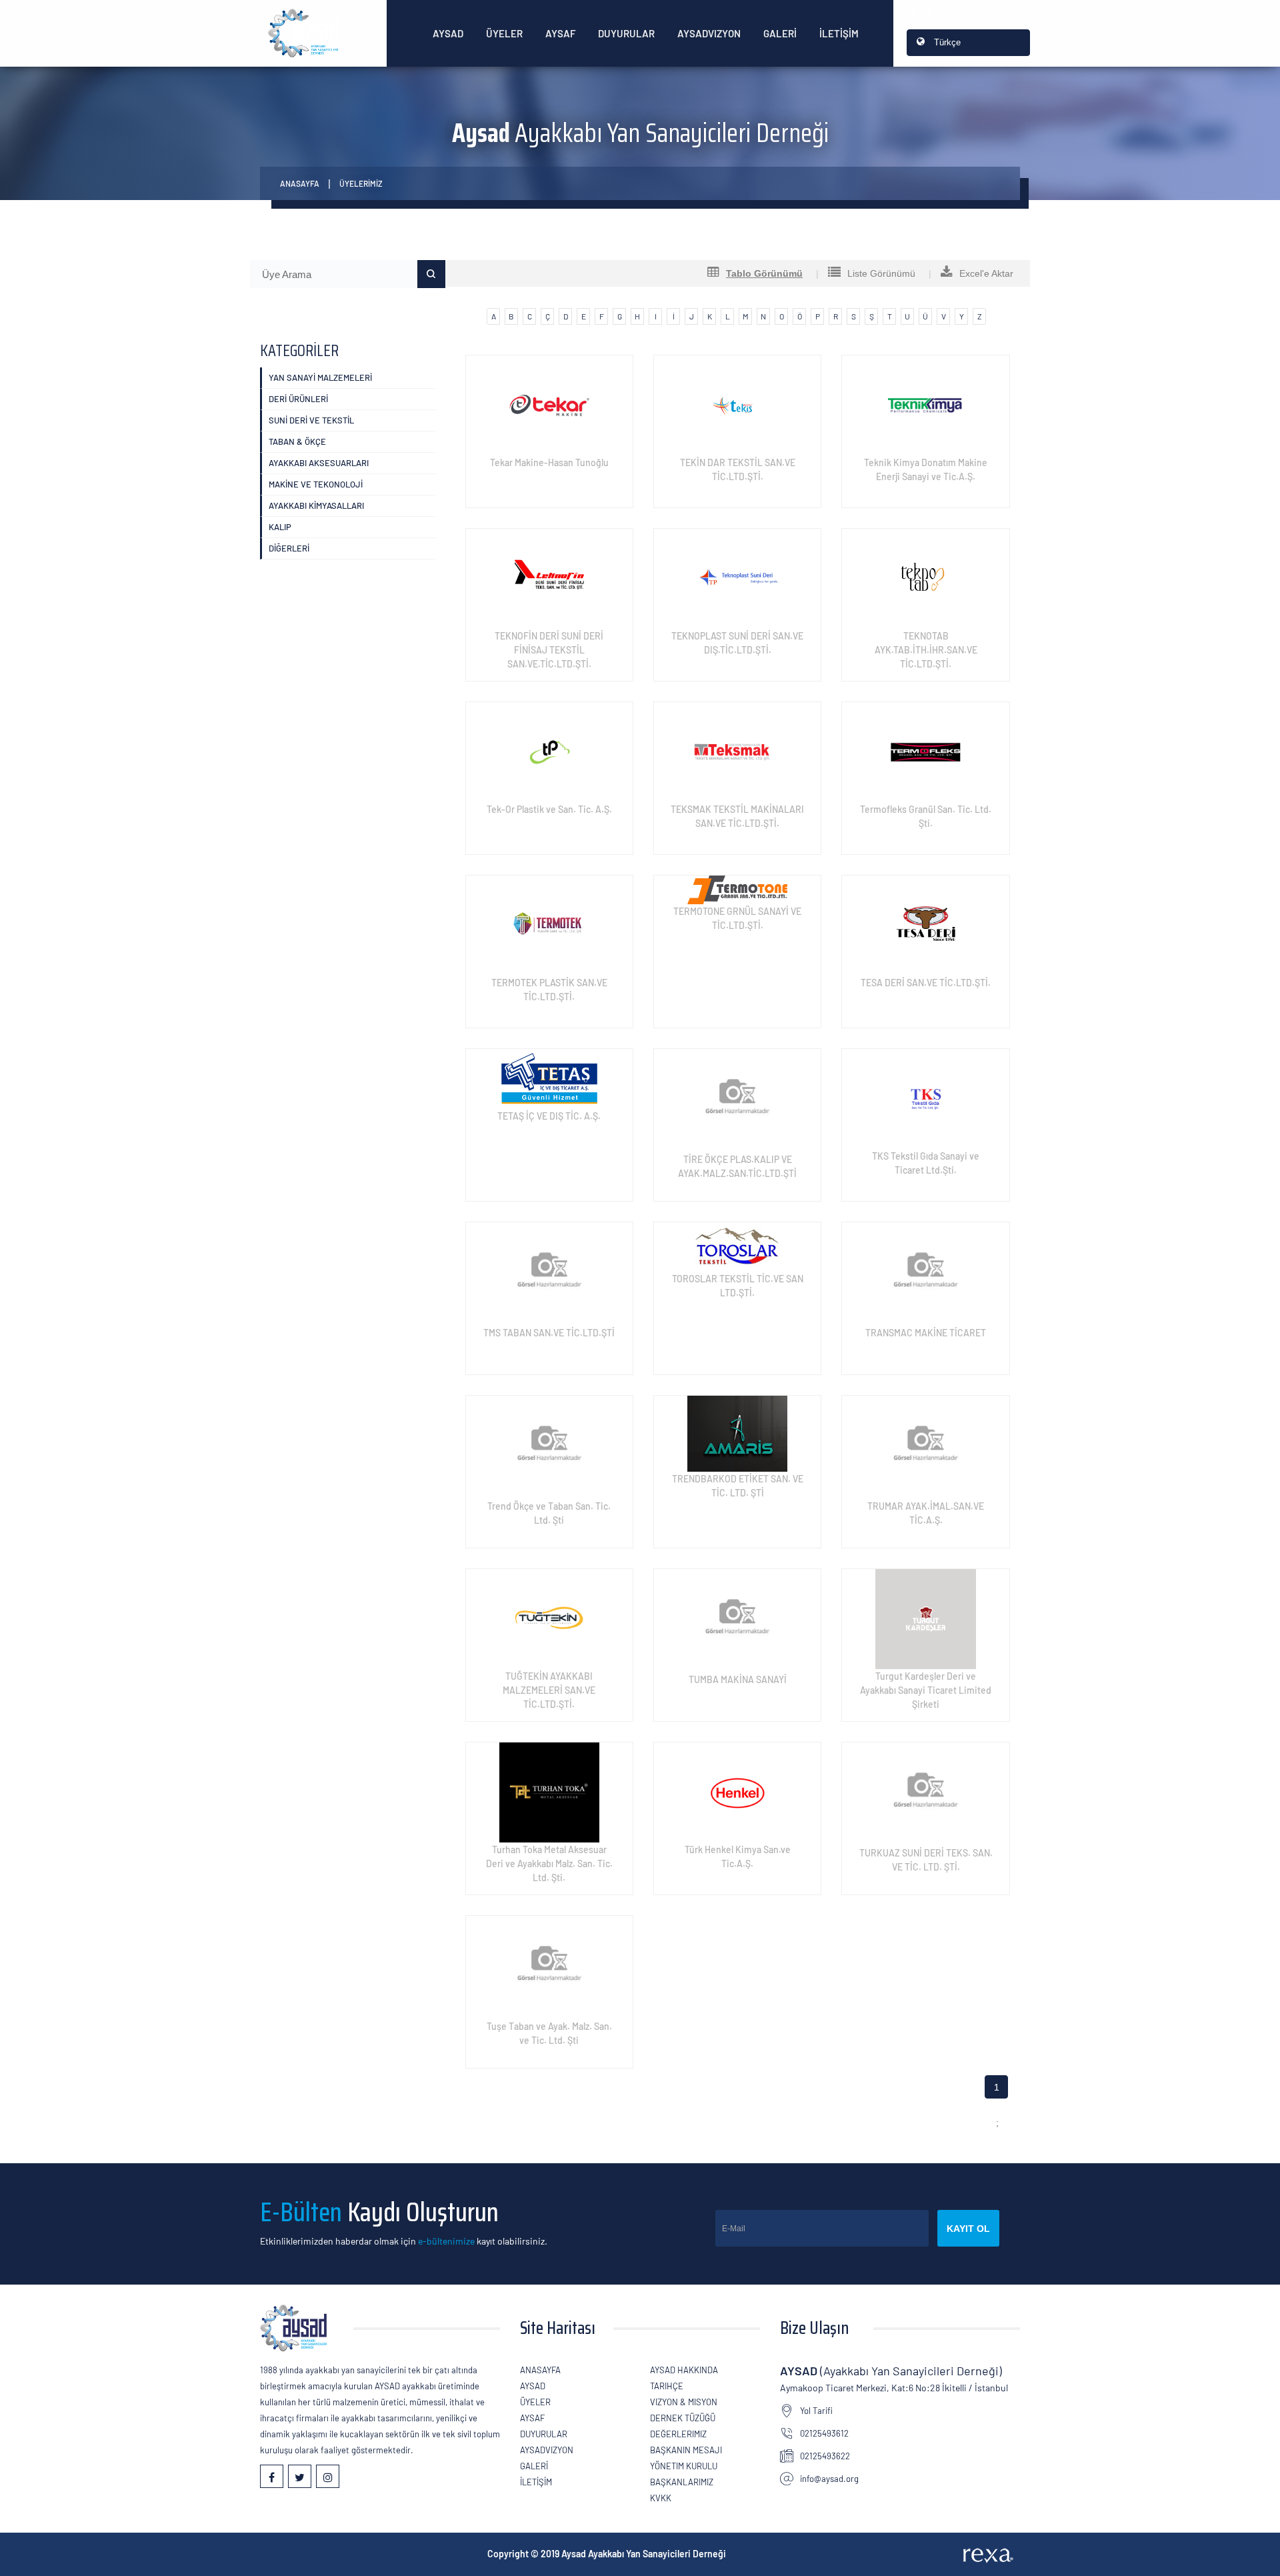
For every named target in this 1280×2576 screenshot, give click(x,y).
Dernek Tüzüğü (683, 2418)
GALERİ (780, 33)
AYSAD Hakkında (684, 2370)
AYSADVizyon (709, 33)
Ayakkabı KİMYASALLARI (316, 505)
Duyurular (626, 33)
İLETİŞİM (839, 33)
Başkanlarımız (682, 2482)
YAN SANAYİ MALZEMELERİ (320, 377)
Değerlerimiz (678, 2434)
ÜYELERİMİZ (361, 183)
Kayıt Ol (968, 2229)
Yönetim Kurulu (684, 2466)
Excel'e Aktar (986, 273)
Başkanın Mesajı (686, 2450)
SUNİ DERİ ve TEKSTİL (311, 420)
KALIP (280, 527)
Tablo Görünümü (764, 273)
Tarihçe (667, 2386)
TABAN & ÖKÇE (297, 441)
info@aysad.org (829, 2479)
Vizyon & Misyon (684, 2402)
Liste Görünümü (881, 273)
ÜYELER (504, 33)
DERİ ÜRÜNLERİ (298, 399)
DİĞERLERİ (289, 548)
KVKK (661, 2498)
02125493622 (825, 2456)
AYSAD (448, 33)
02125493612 (824, 2433)
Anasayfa (300, 183)
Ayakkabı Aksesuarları (319, 463)
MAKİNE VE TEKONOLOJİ (316, 484)
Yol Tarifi (816, 2411)
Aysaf (560, 33)
